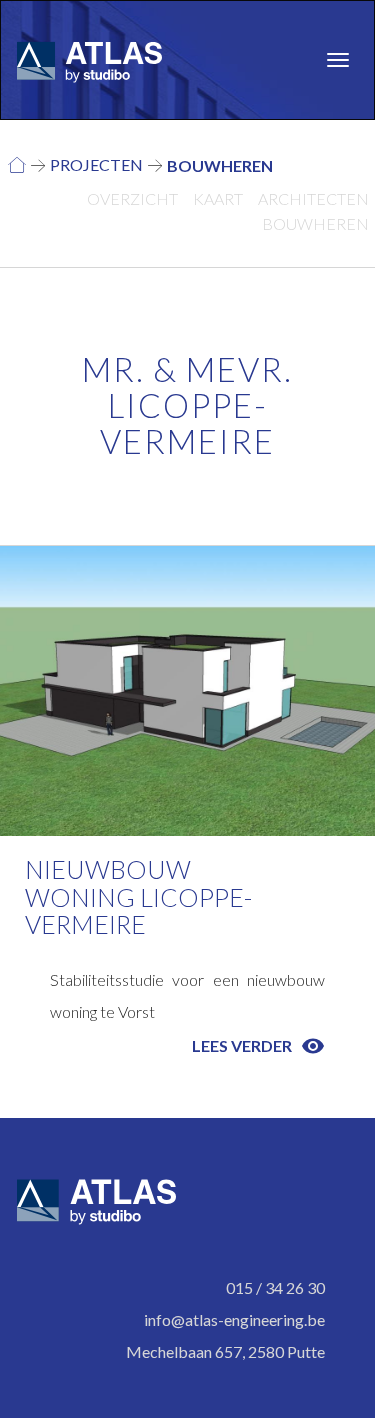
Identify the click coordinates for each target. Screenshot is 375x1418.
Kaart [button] (218, 198)
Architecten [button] (313, 198)
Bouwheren (220, 165)
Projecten (96, 164)
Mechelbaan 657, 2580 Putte (225, 1351)
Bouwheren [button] (315, 223)
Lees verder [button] (258, 1046)
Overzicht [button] (132, 198)
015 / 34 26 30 (275, 1287)
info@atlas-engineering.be (234, 1319)
